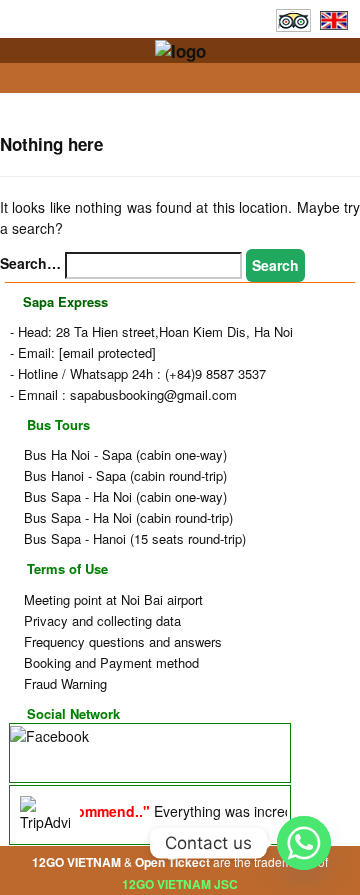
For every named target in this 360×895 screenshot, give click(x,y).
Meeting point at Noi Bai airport (111, 599)
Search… (30, 263)
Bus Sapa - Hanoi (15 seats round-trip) (133, 538)
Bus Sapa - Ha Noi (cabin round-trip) (126, 517)
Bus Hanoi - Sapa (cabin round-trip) (123, 475)
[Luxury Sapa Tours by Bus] (180, 49)
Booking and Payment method (109, 662)
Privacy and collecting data (100, 620)
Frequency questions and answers (121, 641)
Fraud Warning (63, 683)
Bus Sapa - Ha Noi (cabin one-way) (123, 496)
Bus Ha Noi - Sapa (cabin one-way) (123, 454)
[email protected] (107, 352)
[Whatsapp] (304, 843)
